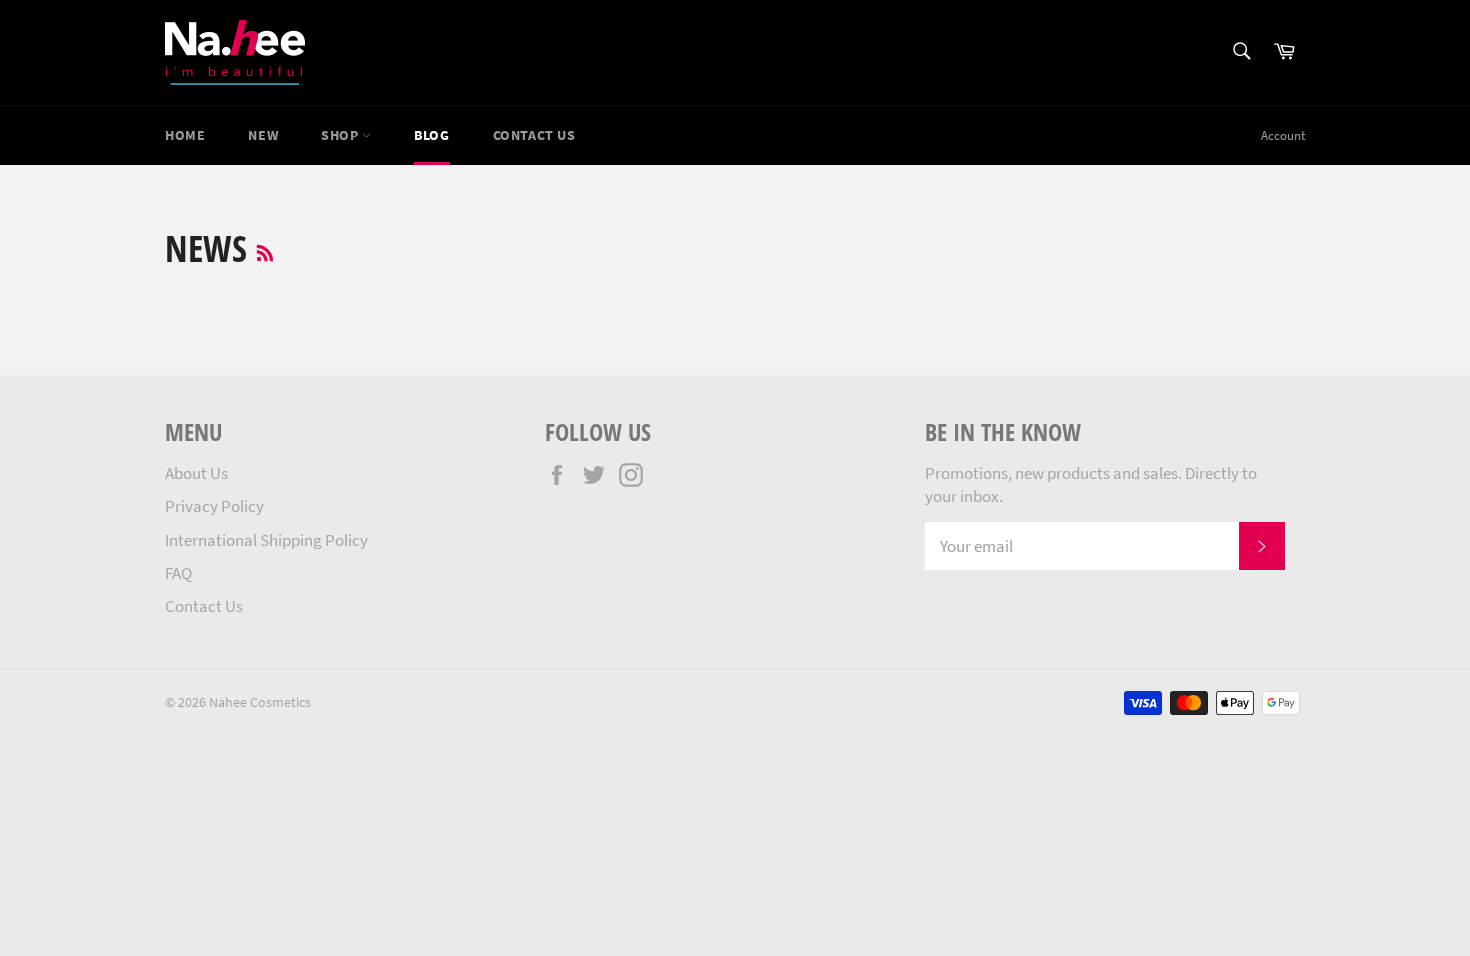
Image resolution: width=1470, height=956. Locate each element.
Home (185, 135)
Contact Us (204, 606)
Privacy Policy (214, 506)
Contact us (534, 135)
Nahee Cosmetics (260, 702)
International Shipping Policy (266, 540)
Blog (431, 135)
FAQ (178, 573)
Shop (341, 135)
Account (1283, 135)
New (263, 135)
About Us (196, 473)
